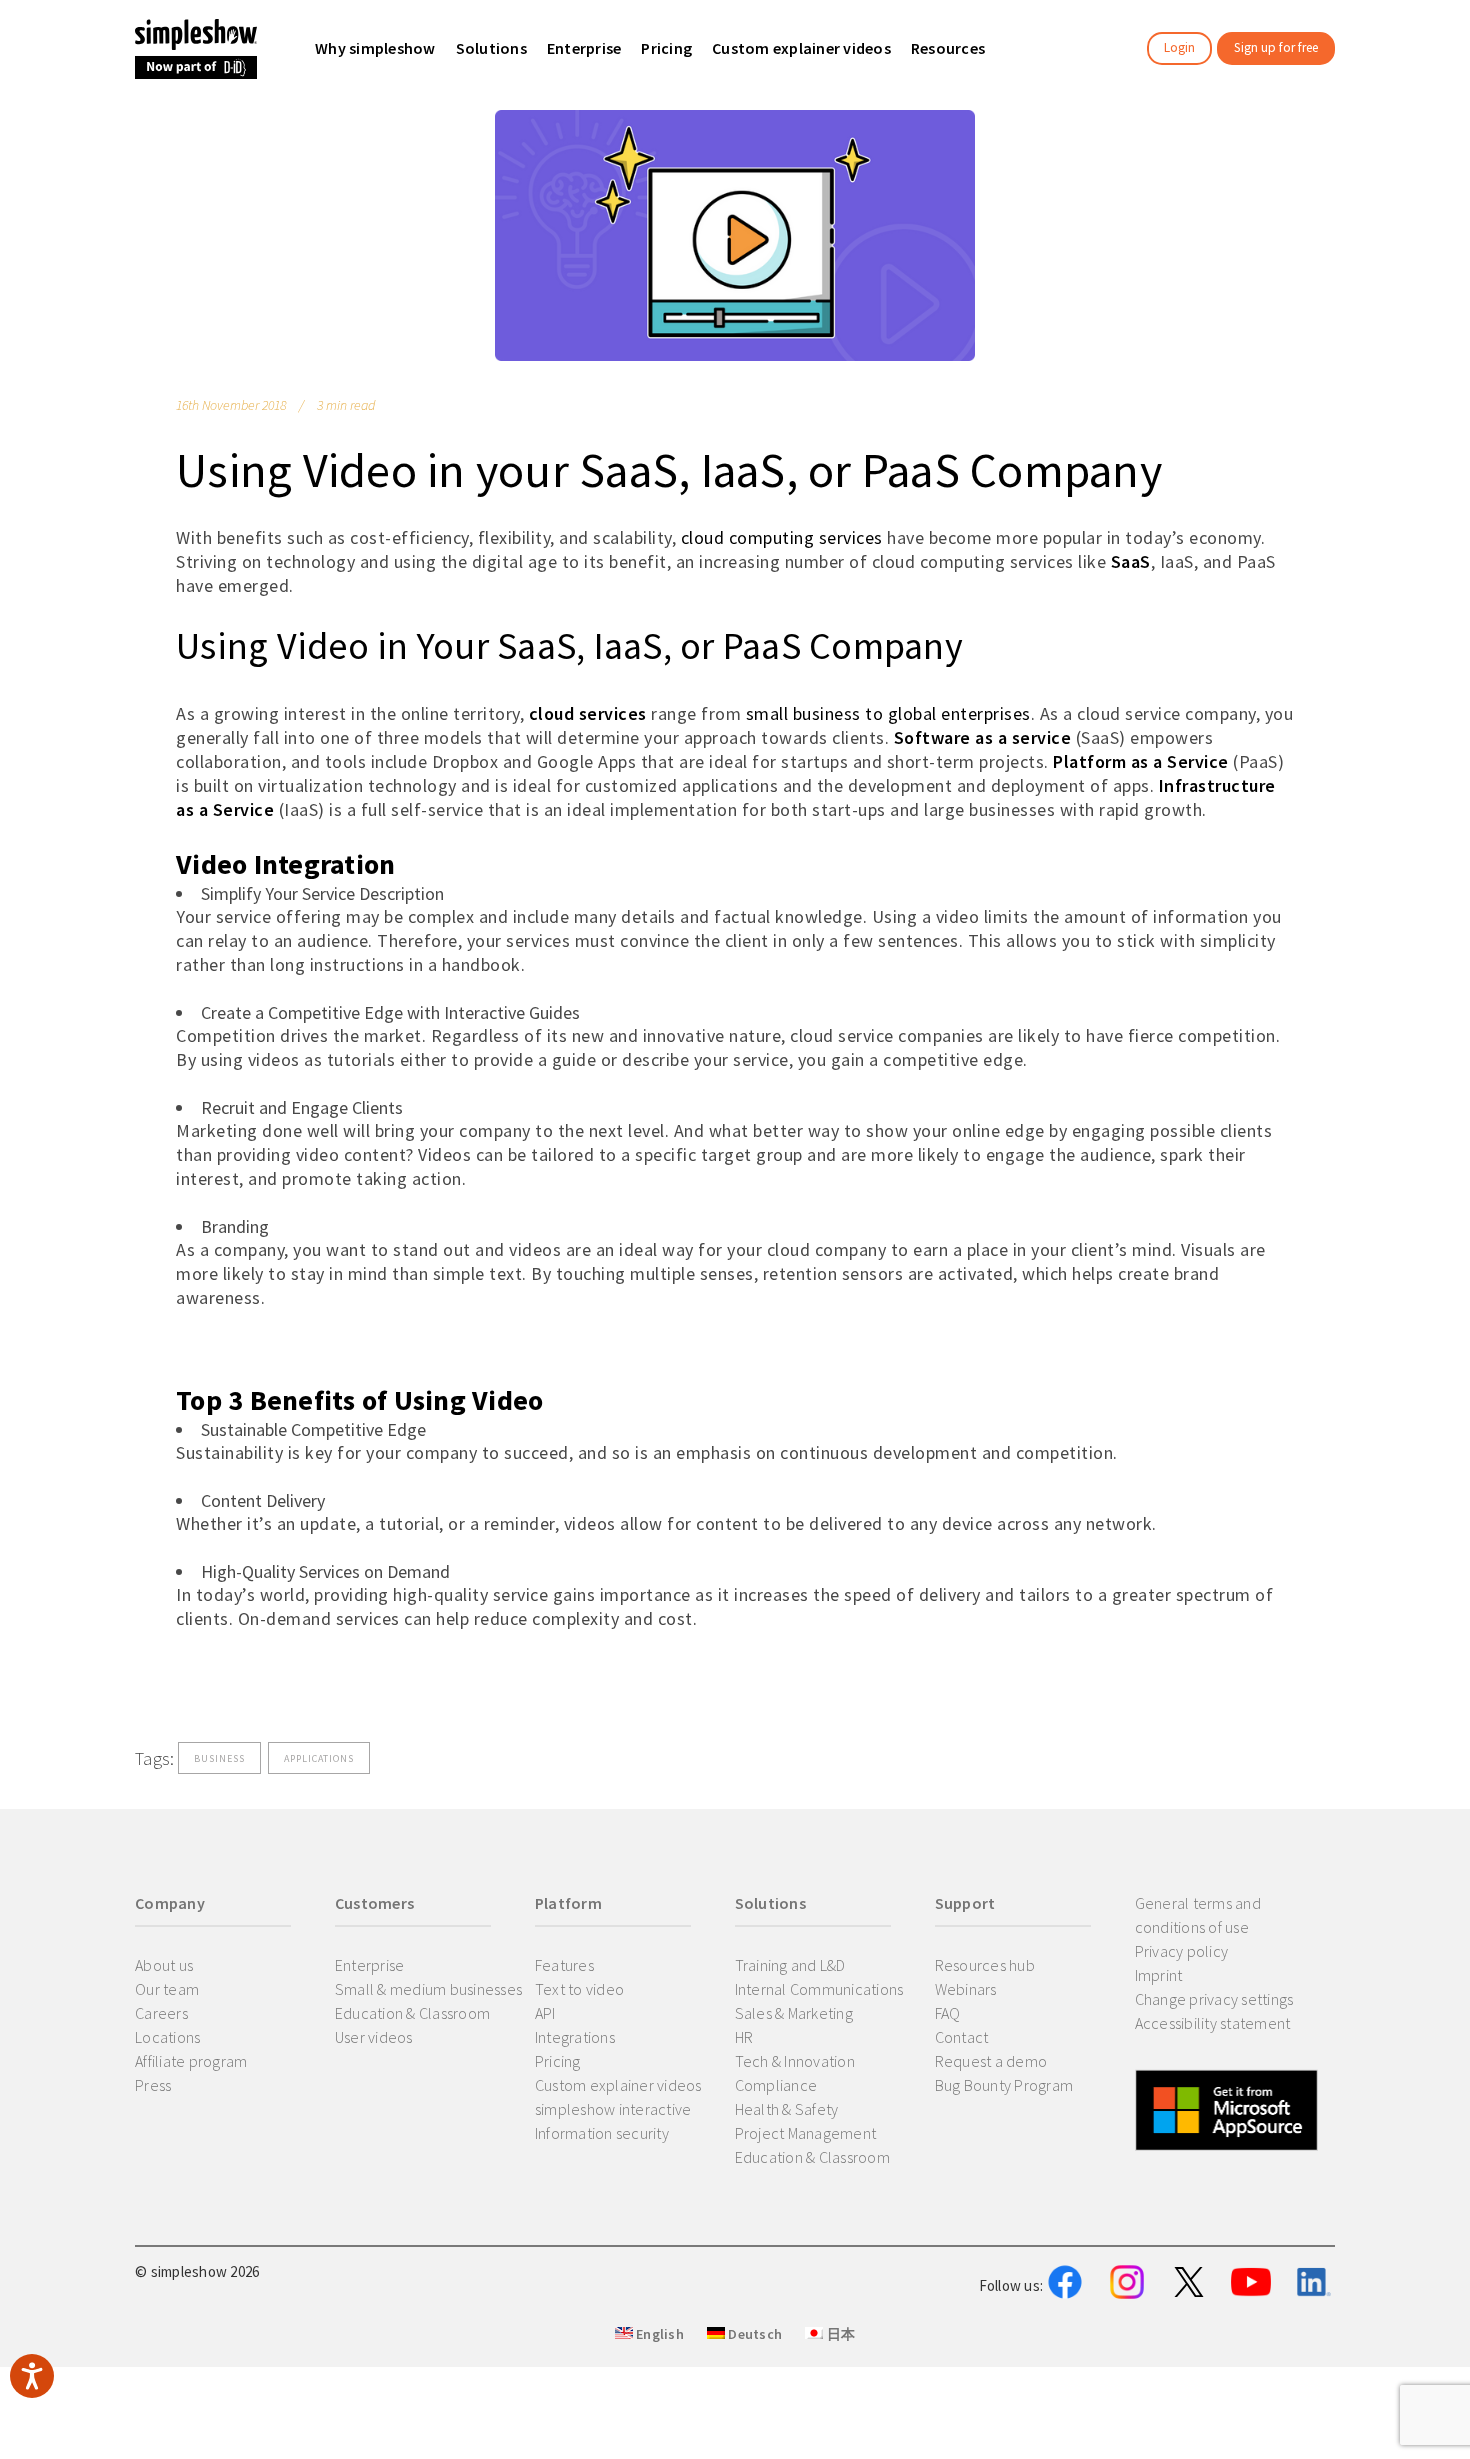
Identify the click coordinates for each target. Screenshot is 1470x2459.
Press (153, 2085)
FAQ (948, 2013)
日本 (839, 2334)
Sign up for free (1276, 47)
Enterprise (370, 1965)
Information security (602, 2133)
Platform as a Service (1141, 761)
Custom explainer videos (618, 2085)
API (545, 2013)
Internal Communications (819, 1989)
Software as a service (983, 737)
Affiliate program (191, 2061)
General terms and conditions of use (1198, 1915)
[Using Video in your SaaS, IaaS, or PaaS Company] (735, 235)
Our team (167, 1989)
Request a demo (991, 2061)
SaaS (1131, 561)
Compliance (776, 2085)
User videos (374, 2037)
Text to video (579, 1989)
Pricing (558, 2061)
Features (564, 1965)
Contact (962, 2037)
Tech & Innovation (795, 2061)
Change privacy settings (1214, 1999)
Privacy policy (1182, 1951)
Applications (319, 1758)
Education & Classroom (412, 2013)
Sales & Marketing (794, 2013)
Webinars (966, 1989)
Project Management (806, 2133)
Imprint (1159, 1975)
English (658, 2334)
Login (1179, 47)
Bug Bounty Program (1004, 2085)
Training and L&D (790, 1965)
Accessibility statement (1213, 2023)
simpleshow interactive (613, 2109)
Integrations (575, 2037)
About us (164, 1965)
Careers (161, 2013)
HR (744, 2037)
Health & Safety (787, 2109)
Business (219, 1758)
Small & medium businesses (428, 1989)
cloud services (588, 713)
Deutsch (753, 2334)
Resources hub (985, 1965)
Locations (167, 2037)
